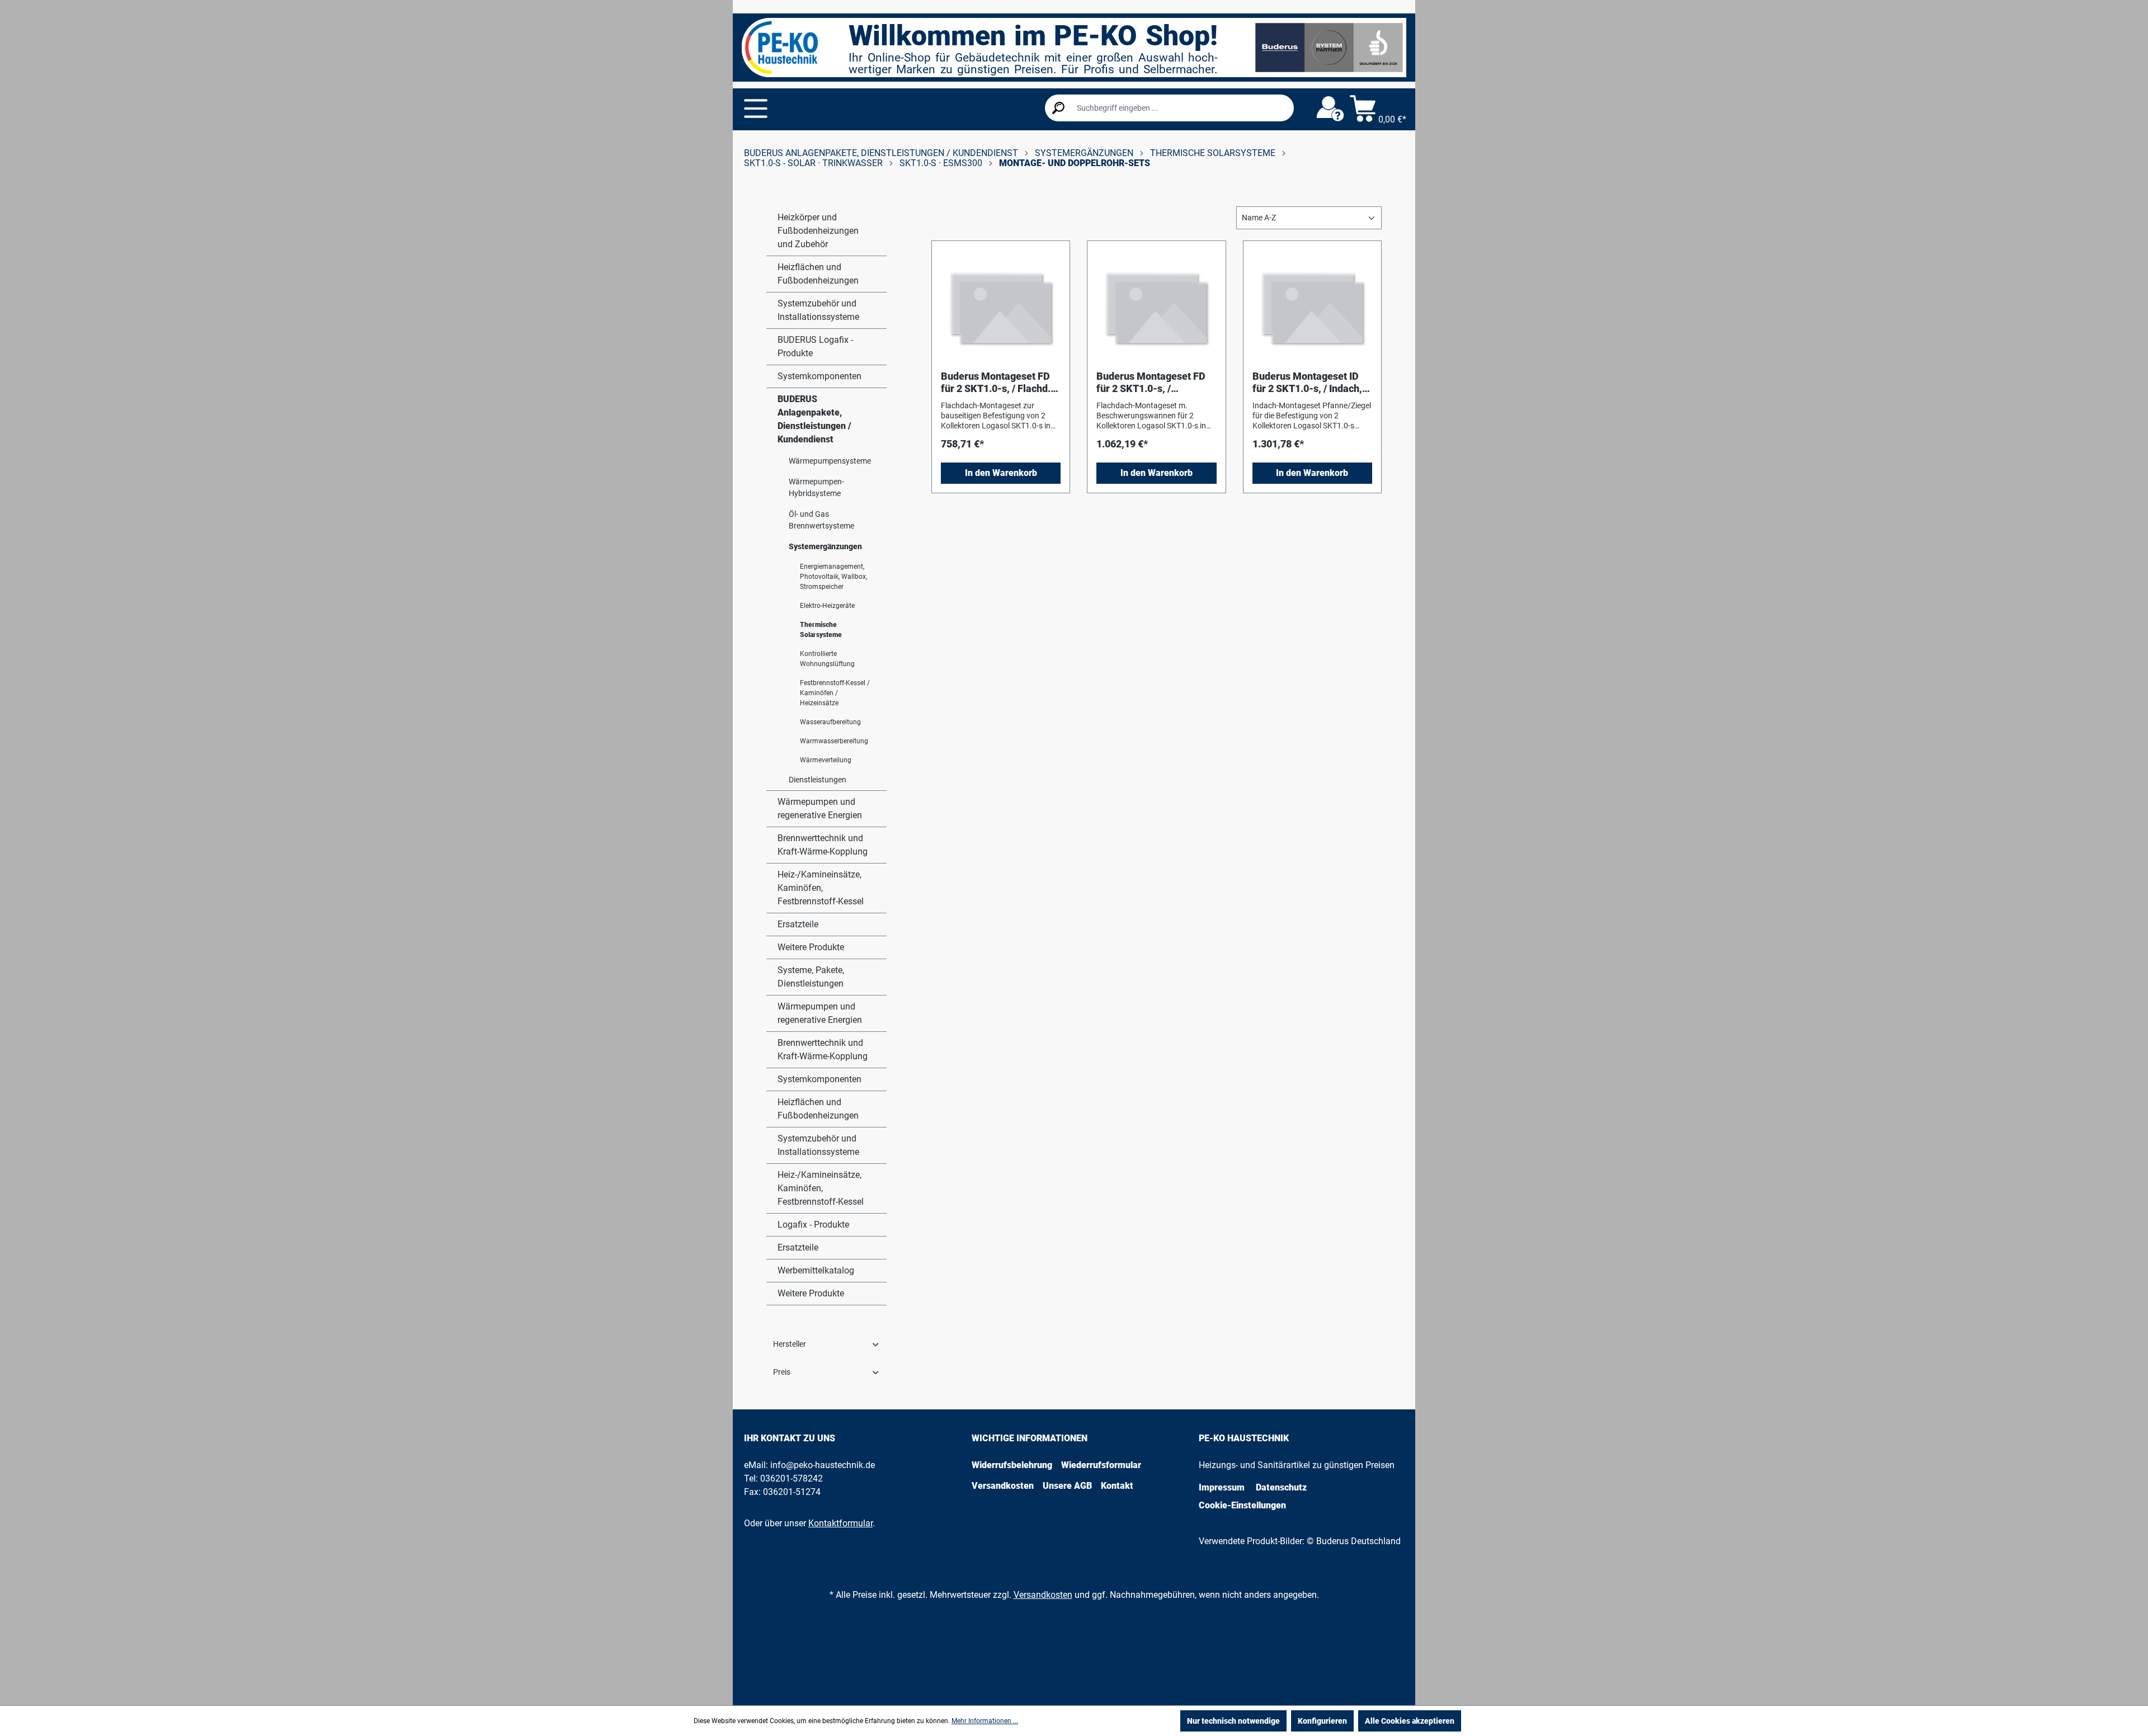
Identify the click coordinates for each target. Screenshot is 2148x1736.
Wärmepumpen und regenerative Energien (820, 808)
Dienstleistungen (818, 780)
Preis (782, 1372)
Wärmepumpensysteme (830, 461)
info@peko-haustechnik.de (823, 1465)
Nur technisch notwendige (1233, 1721)
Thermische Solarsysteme (821, 630)
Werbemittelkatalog (816, 1270)
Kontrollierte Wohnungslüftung (827, 659)
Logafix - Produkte (813, 1225)
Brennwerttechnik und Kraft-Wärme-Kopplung (823, 845)
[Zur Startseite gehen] (781, 48)
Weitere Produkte (811, 947)
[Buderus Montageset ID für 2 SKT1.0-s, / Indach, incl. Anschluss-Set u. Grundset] (1312, 306)
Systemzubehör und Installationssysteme (818, 310)
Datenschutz (1281, 1487)
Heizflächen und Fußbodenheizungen (818, 274)
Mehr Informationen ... (985, 1721)
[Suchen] (1058, 108)
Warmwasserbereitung (834, 741)
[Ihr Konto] (1330, 109)
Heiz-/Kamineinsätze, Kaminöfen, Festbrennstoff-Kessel (821, 888)
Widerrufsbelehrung (1012, 1465)
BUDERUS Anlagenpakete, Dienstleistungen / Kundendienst (814, 419)
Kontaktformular (840, 1523)
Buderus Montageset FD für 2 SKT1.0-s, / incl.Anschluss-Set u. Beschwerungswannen (1151, 383)
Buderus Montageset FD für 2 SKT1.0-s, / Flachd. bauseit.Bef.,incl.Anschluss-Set (1000, 383)
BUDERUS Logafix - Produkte (815, 346)
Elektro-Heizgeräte (827, 606)
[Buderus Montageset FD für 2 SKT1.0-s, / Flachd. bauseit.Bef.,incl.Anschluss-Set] (1001, 306)
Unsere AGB (1067, 1486)
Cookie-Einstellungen (1242, 1505)
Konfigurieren (1322, 1721)
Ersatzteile (798, 924)
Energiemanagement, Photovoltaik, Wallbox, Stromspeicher (833, 577)
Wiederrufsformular (1101, 1465)
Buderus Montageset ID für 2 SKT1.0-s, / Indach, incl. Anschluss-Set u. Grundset (1307, 383)
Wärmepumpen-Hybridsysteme (816, 487)
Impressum (1222, 1487)
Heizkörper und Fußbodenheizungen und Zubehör (818, 231)
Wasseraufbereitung (830, 722)
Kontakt (1117, 1486)
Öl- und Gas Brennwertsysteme (821, 520)
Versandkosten (1003, 1486)
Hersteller (790, 1344)
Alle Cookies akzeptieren (1410, 1721)
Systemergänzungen (825, 546)
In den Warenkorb (1001, 473)
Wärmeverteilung (826, 760)
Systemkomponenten (819, 376)
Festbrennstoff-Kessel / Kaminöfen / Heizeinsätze (835, 693)
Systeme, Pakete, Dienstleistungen (811, 977)
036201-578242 (792, 1478)
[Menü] (756, 108)
